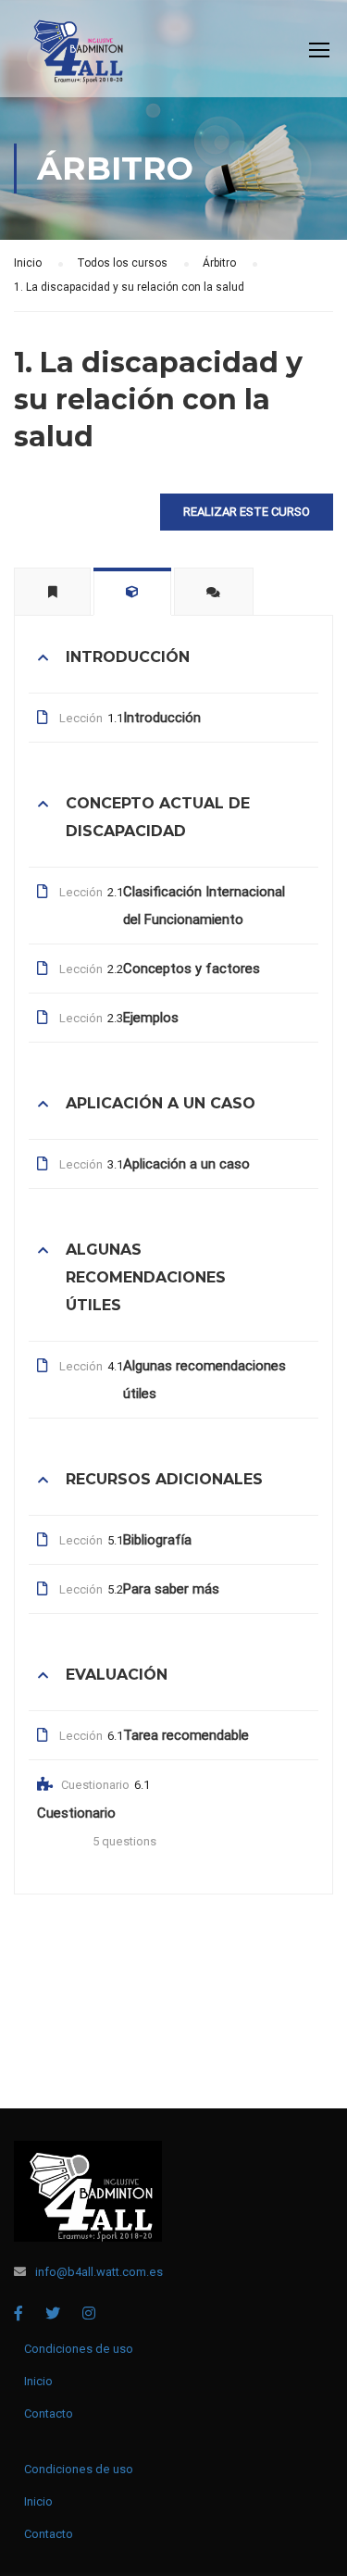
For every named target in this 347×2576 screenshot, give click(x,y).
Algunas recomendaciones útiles (204, 1380)
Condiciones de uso (79, 2349)
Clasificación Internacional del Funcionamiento (204, 906)
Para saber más (171, 1589)
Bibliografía (157, 1540)
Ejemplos (151, 1018)
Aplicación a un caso (186, 1164)
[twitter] (53, 2313)
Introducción (162, 718)
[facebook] (19, 2313)
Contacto (49, 2413)
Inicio (38, 2381)
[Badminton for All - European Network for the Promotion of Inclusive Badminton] (73, 53)
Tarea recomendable (186, 1735)
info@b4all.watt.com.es (99, 2272)
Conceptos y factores (192, 969)
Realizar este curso (247, 512)
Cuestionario (76, 1813)
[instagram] (89, 2313)
